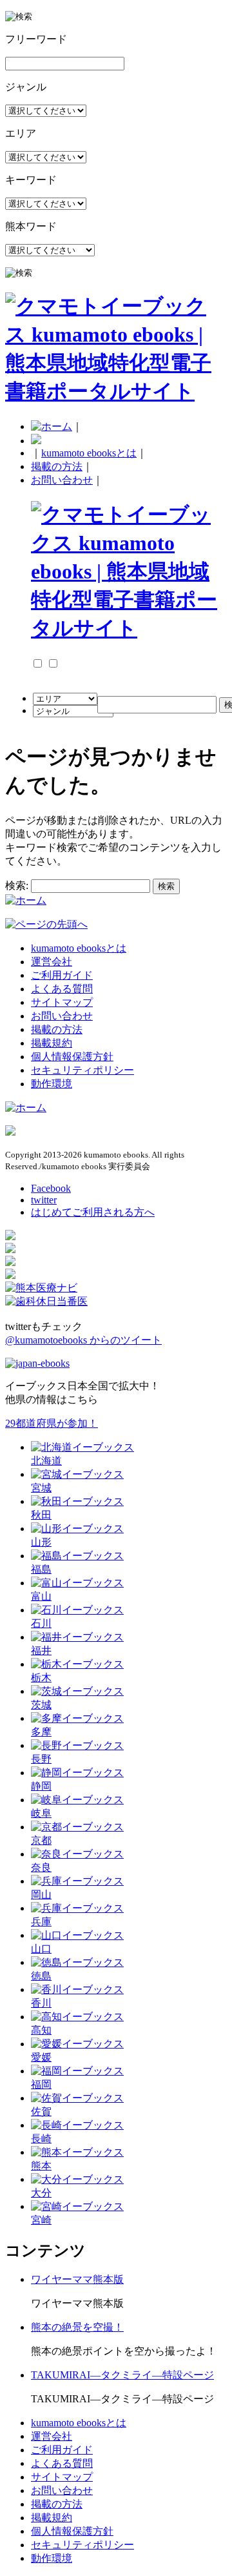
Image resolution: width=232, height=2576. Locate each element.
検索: (17, 885)
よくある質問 (62, 989)
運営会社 (52, 962)
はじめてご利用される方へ (93, 1212)
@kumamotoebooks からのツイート (83, 1340)
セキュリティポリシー (82, 1070)
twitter (44, 1200)
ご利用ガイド (62, 975)
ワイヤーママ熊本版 (77, 2279)
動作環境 (52, 1084)
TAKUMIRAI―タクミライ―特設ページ (122, 2375)
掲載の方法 (57, 466)
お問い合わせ (62, 480)
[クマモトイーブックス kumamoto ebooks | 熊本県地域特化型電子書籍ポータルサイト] (116, 391)
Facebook (51, 1188)
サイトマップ (62, 1002)
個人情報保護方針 (72, 1057)
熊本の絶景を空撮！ (77, 2327)
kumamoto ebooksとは (89, 453)
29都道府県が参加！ (52, 1423)
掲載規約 (52, 1043)
